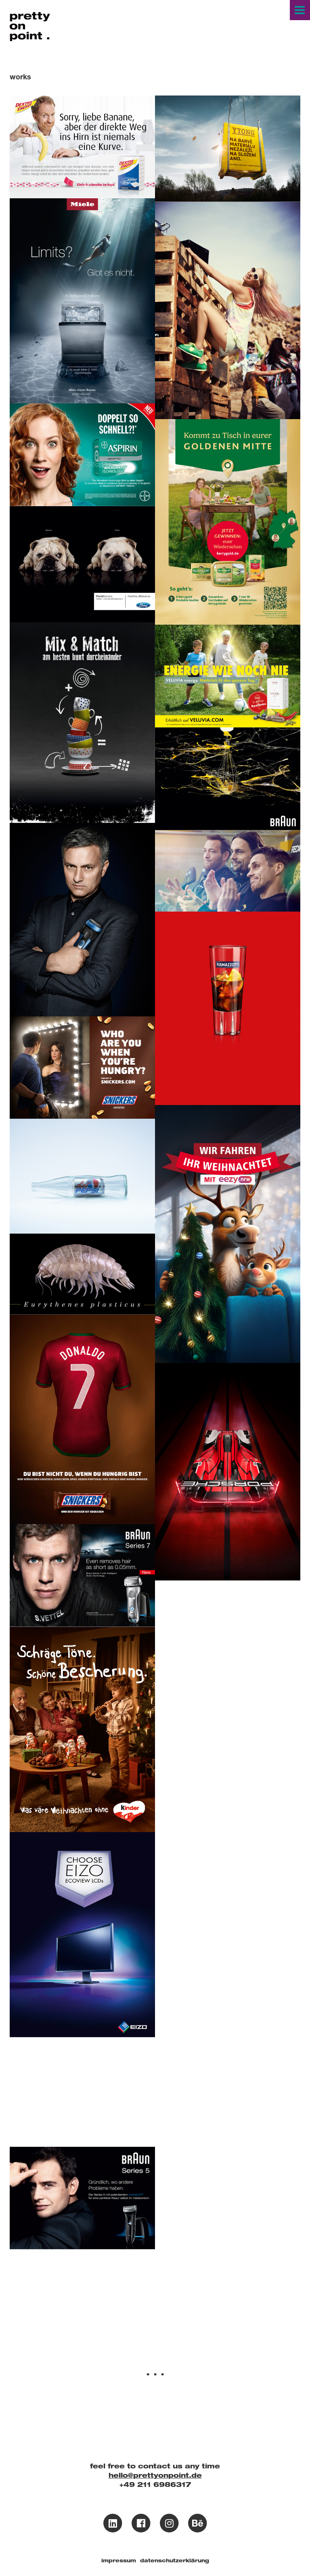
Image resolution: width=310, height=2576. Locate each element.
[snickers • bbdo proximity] (82, 1068)
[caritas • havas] (228, 1632)
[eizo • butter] (82, 1935)
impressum (119, 2560)
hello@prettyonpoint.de (155, 2475)
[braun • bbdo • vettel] (82, 1576)
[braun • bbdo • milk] (228, 1890)
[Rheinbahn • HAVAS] (228, 1234)
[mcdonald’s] (82, 2092)
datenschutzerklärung (175, 2560)
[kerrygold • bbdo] (228, 522)
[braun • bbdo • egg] (228, 779)
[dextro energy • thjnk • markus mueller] (82, 147)
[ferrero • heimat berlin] (82, 1729)
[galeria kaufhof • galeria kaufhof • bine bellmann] (82, 723)
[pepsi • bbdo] (82, 1176)
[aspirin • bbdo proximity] (82, 455)
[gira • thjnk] (228, 1740)
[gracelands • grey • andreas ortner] (228, 311)
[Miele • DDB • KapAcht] (82, 301)
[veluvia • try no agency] (228, 676)
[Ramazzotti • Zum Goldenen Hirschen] (228, 1008)
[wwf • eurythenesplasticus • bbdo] (82, 1274)
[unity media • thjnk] (228, 871)
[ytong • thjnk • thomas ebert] (228, 149)
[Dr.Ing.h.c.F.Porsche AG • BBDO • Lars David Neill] (228, 1472)
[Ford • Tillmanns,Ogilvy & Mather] (82, 564)
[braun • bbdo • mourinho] (82, 920)
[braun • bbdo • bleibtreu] (82, 2198)
